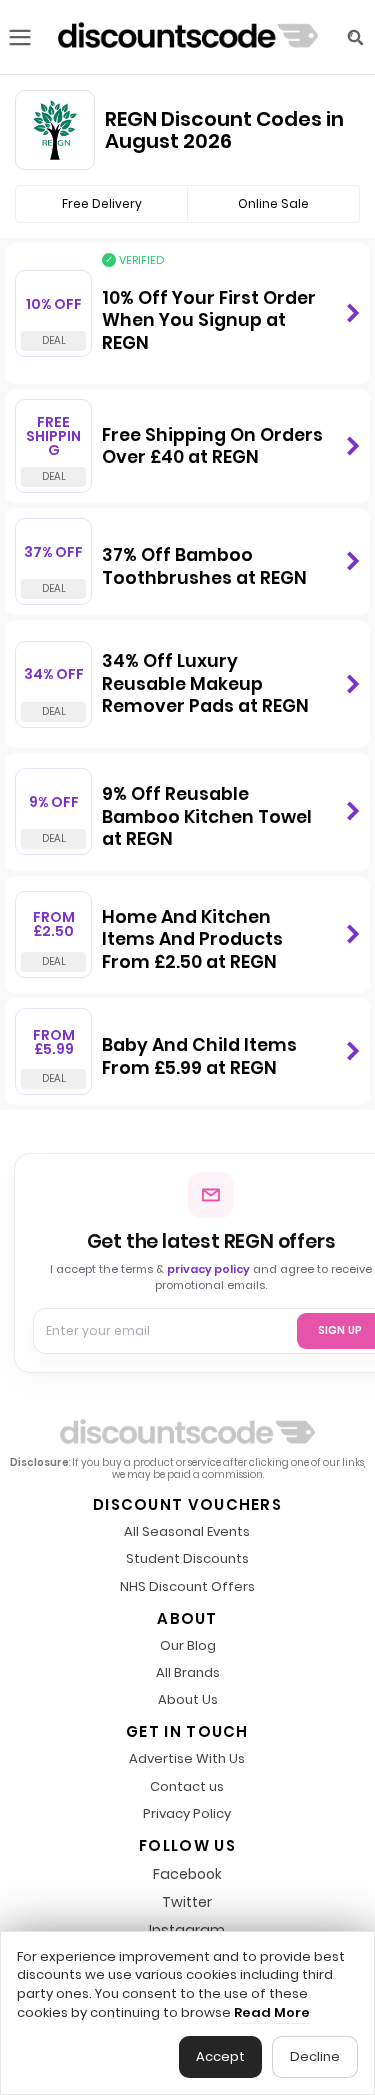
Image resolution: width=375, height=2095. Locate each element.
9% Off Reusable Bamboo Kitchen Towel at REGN (207, 816)
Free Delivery (102, 203)
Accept (220, 2056)
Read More (272, 2013)
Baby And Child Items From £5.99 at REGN (199, 1056)
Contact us (187, 1787)
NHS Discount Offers (187, 1587)
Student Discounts (187, 1559)
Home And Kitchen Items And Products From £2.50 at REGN (192, 939)
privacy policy (208, 1269)
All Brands (188, 1673)
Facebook (187, 1874)
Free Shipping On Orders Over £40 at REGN (212, 446)
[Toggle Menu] (20, 37)
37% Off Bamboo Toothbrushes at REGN (204, 566)
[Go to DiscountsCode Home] (188, 37)
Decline (315, 2056)
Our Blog (188, 1646)
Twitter (187, 1902)
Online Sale (273, 203)
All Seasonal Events (187, 1532)
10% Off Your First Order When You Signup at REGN (209, 320)
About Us (188, 1700)
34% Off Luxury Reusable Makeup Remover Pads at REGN (205, 683)
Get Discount (352, 314)
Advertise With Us (187, 1759)
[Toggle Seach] (355, 37)
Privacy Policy (187, 1814)
